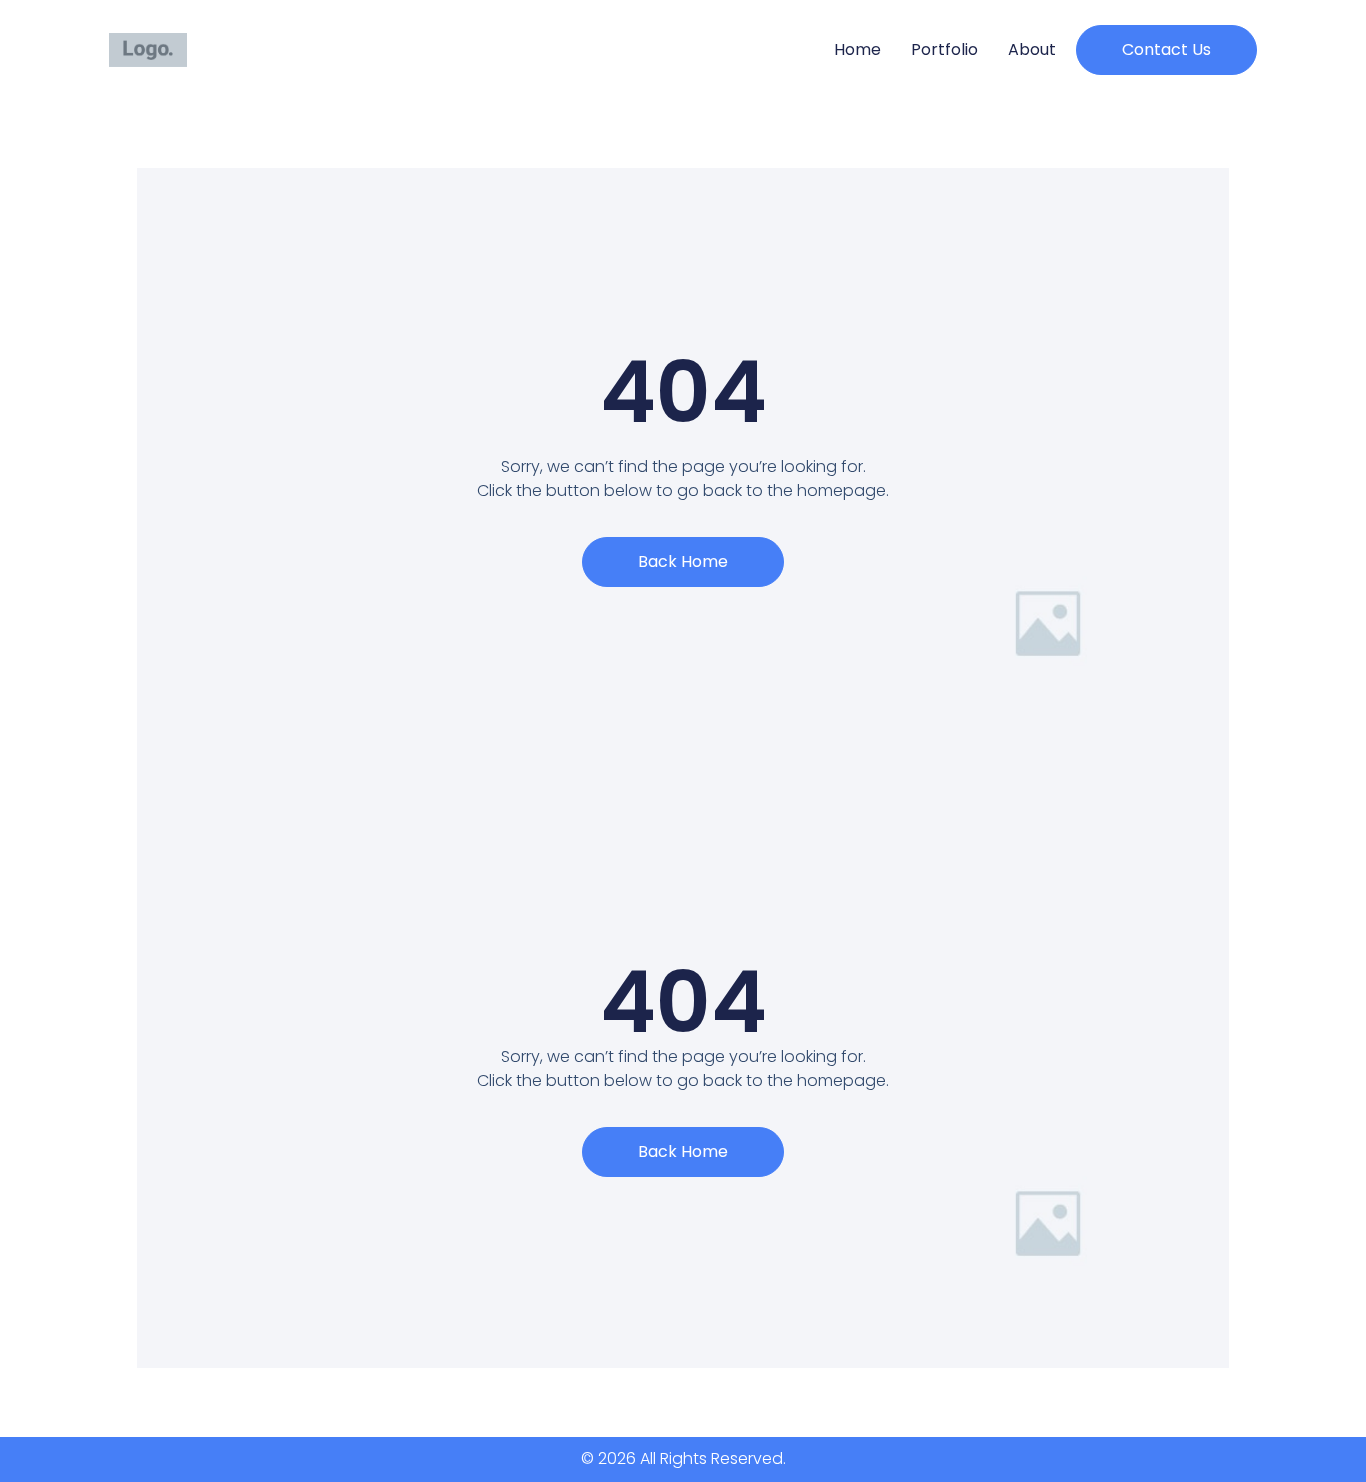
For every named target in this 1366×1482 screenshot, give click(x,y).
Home (857, 49)
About (1032, 49)
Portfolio (944, 49)
